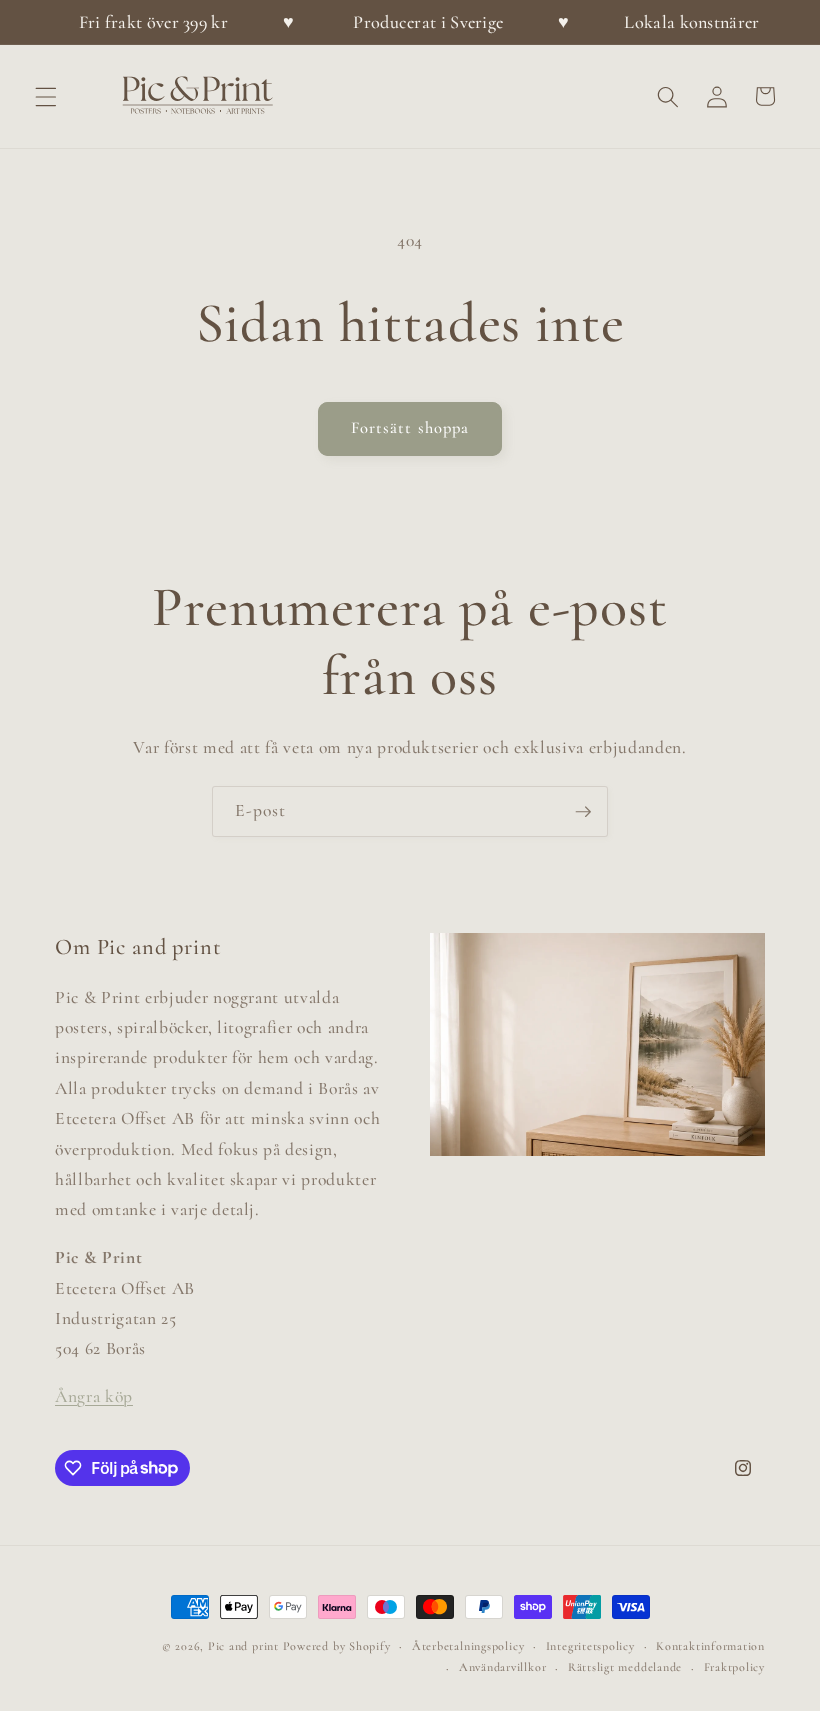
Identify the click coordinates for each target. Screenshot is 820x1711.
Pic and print (243, 1646)
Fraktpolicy (734, 1667)
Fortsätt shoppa (410, 428)
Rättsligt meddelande (625, 1667)
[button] (46, 96)
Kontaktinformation (710, 1646)
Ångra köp (94, 1396)
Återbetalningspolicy (468, 1646)
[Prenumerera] (583, 812)
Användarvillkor (503, 1667)
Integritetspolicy (590, 1646)
